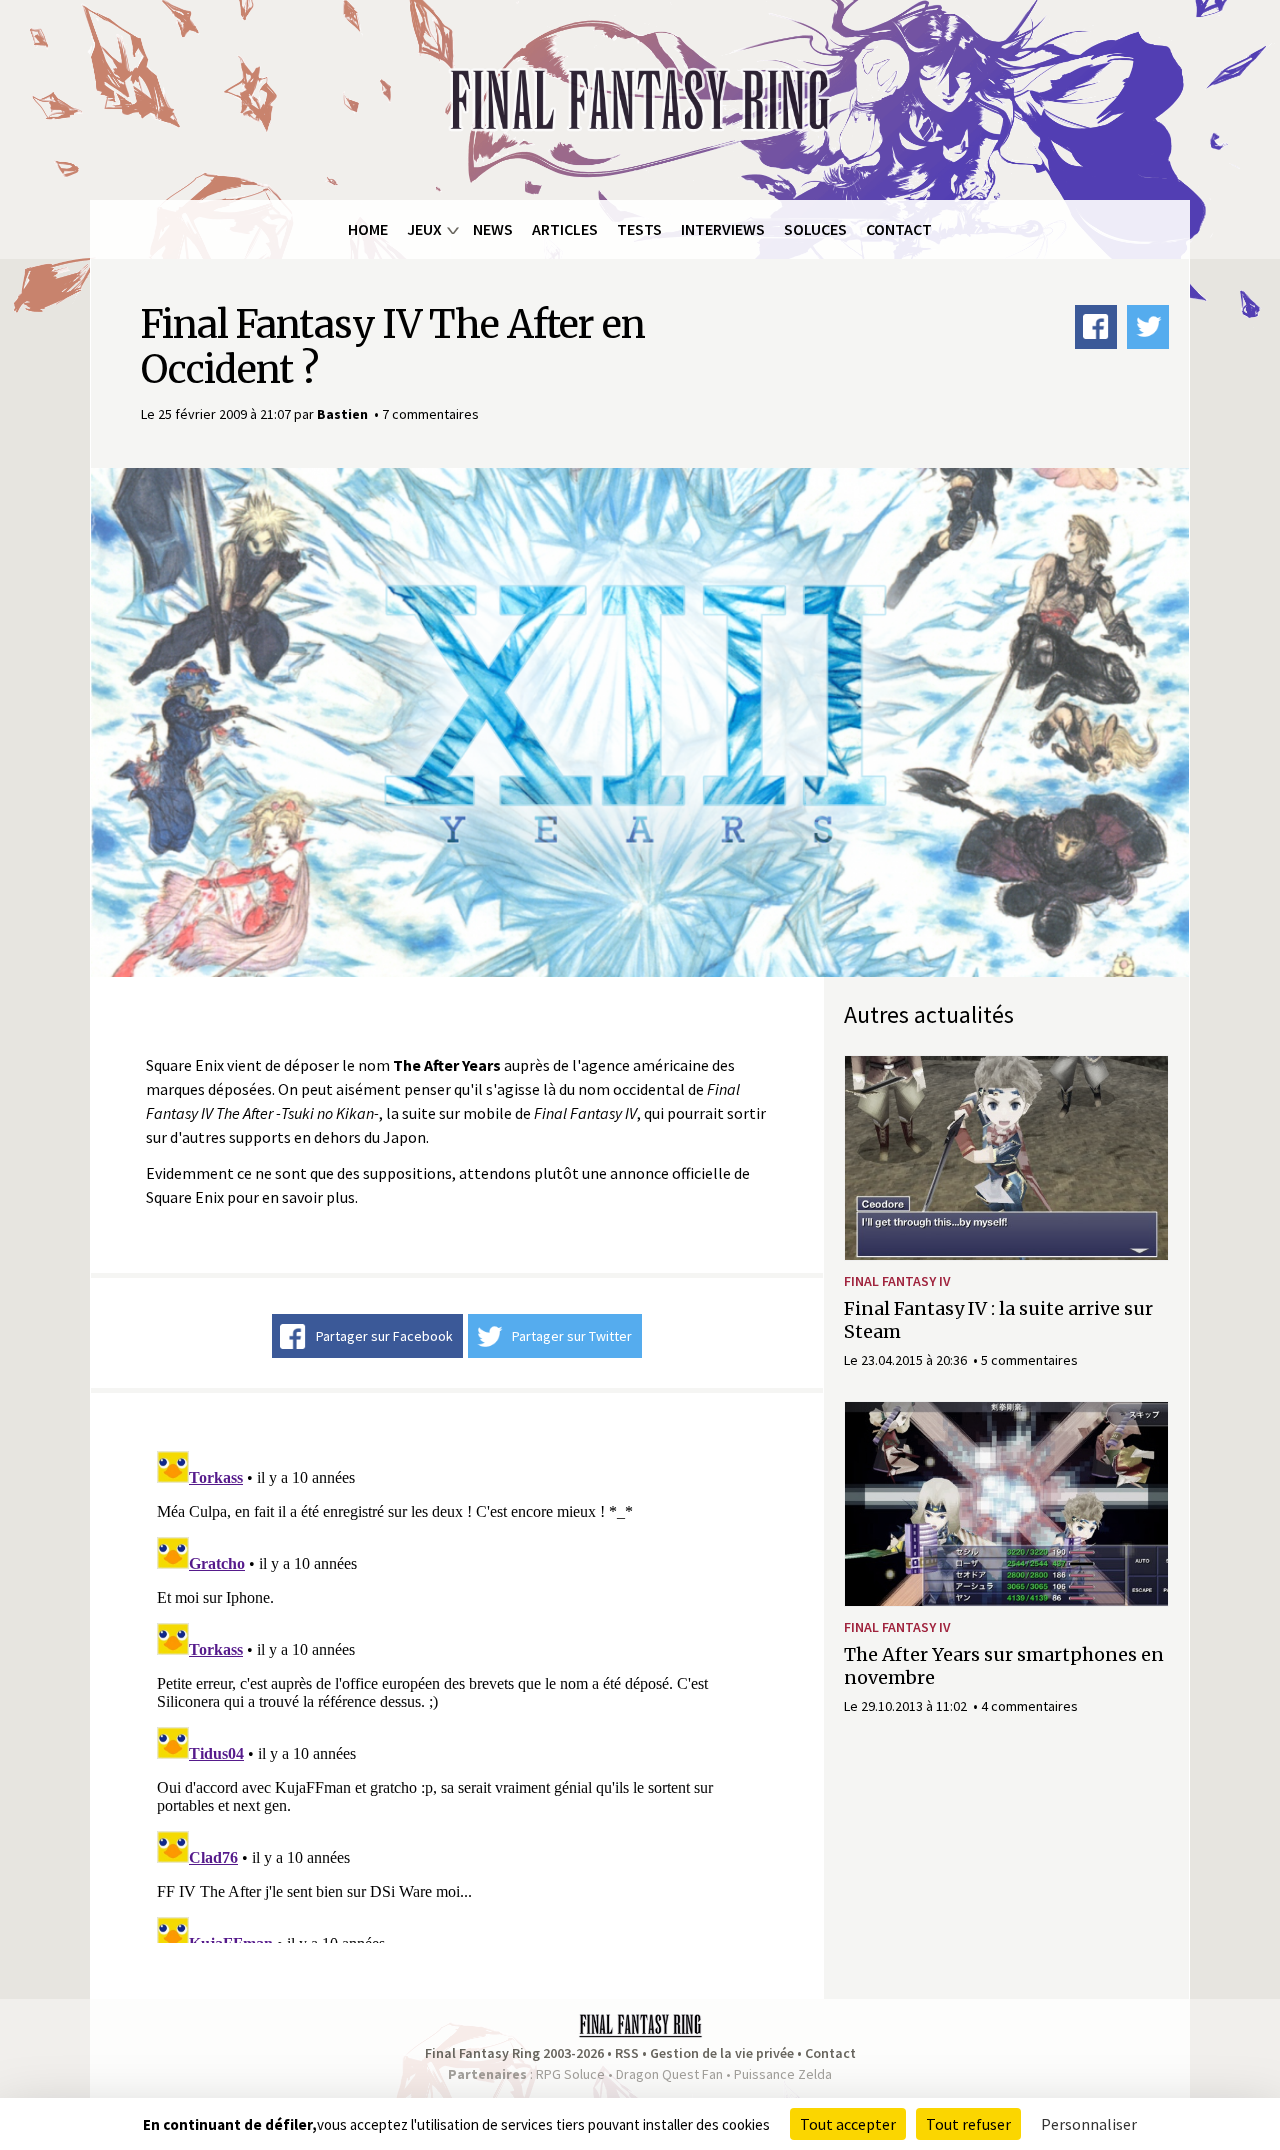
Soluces (815, 229)
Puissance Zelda (783, 2074)
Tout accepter (848, 2124)
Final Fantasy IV (897, 1281)
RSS (627, 2053)
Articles (565, 229)
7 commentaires (430, 414)
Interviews (723, 229)
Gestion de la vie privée (722, 2053)
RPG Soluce (570, 2074)
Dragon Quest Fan (669, 2074)
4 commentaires (1029, 1706)
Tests (639, 229)
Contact (899, 229)
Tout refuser (968, 2124)
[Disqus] (457, 1693)
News (493, 229)
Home (368, 229)
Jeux (424, 229)
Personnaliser (1089, 2124)
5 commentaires (1029, 1360)
